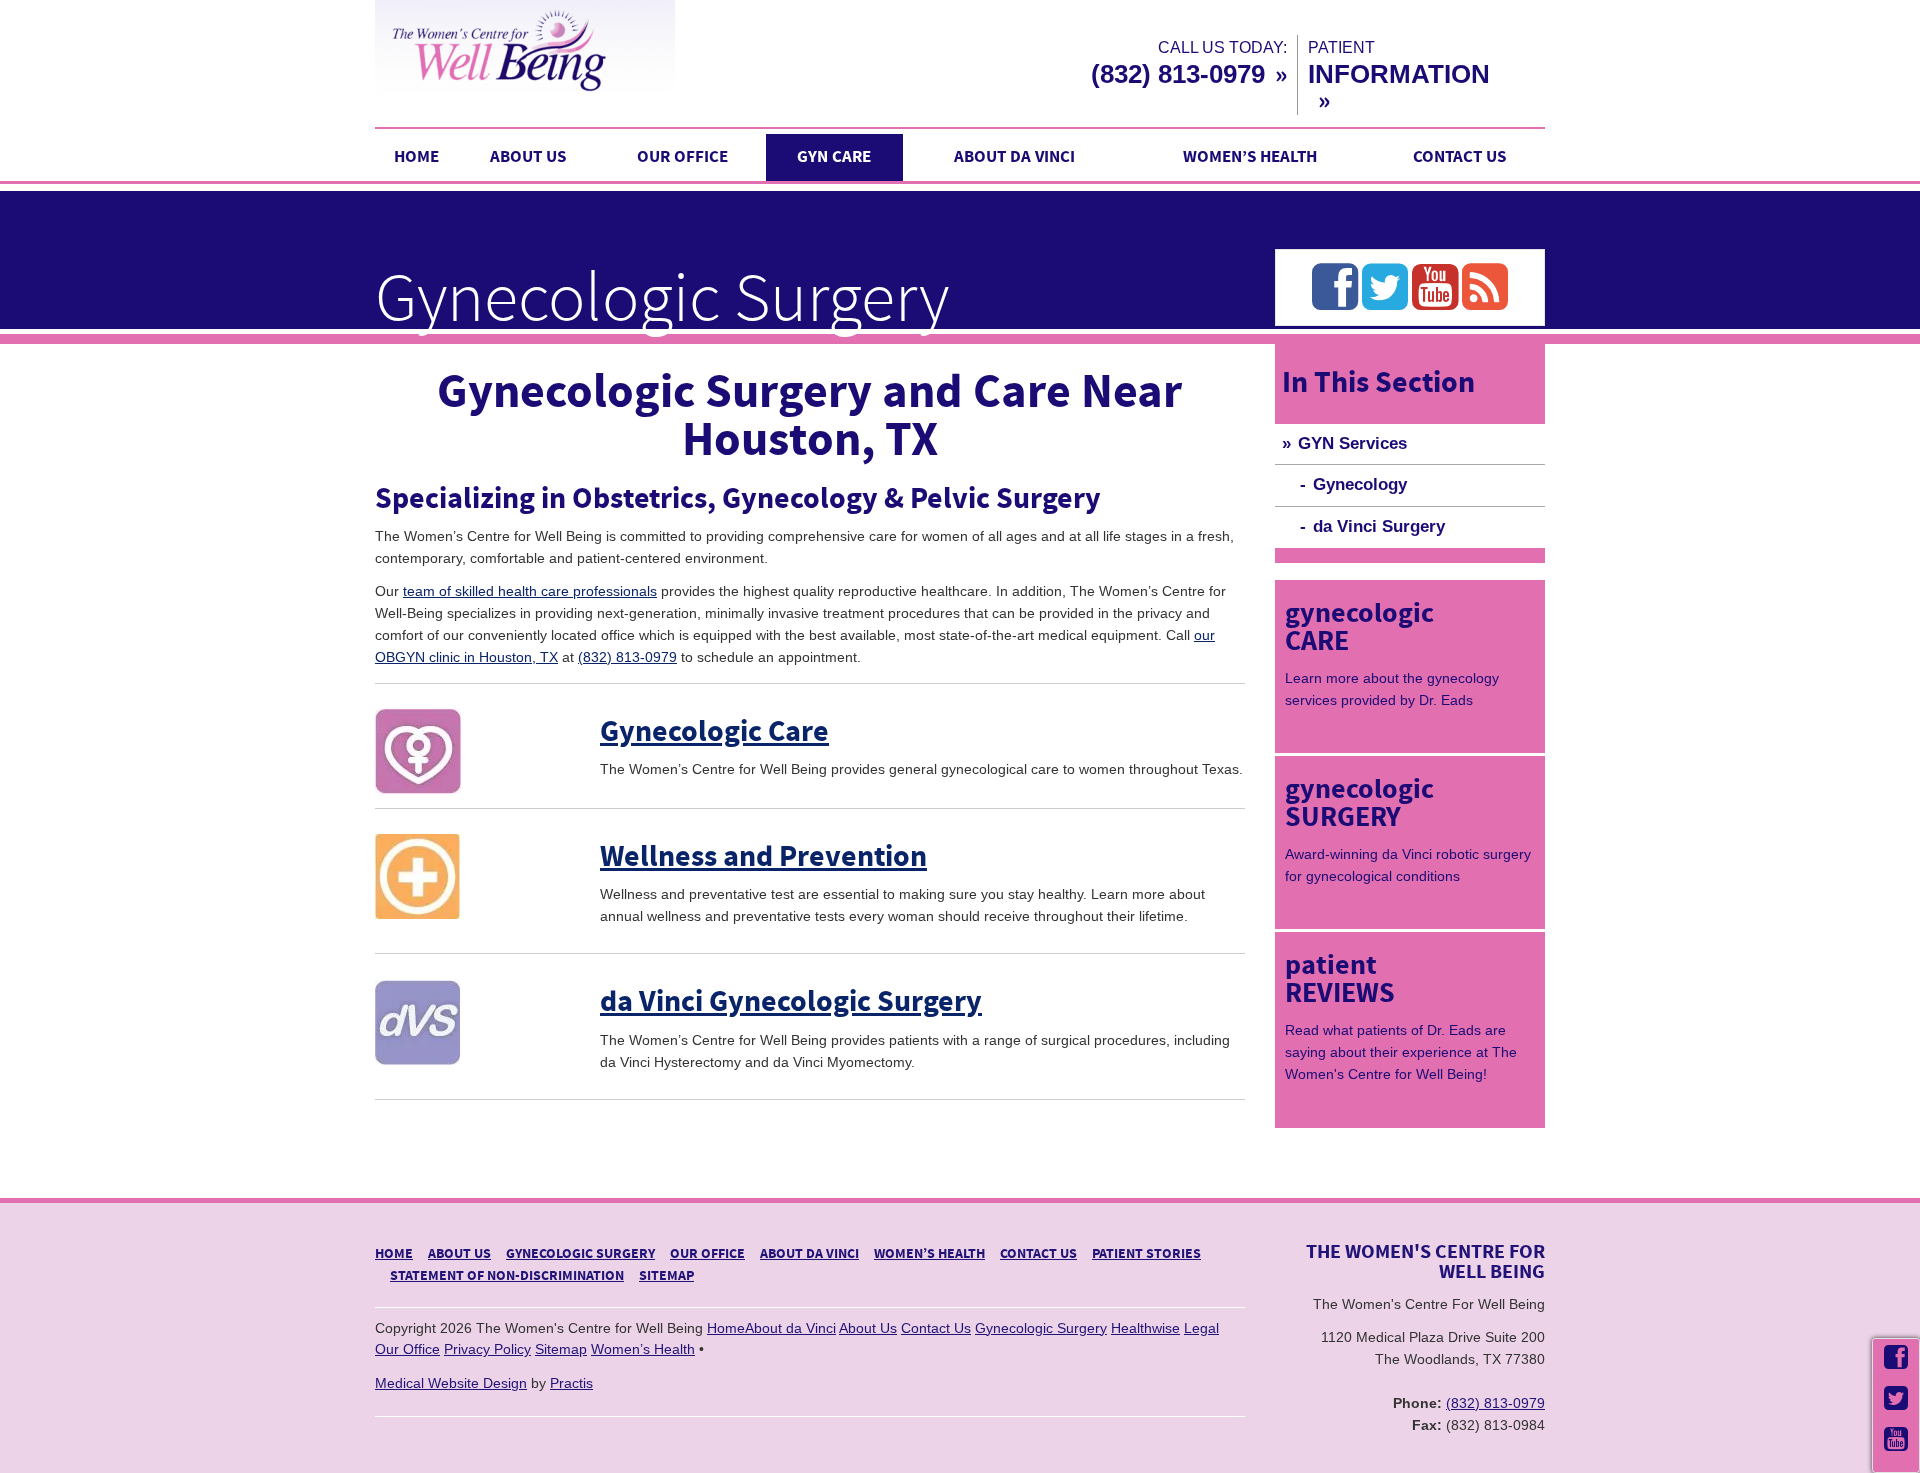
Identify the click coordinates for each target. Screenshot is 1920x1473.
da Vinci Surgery (1379, 526)
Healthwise (1145, 1328)
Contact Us (1459, 157)
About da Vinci (1014, 157)
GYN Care (834, 157)
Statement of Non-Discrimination (507, 1276)
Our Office (682, 157)
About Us (528, 157)
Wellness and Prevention (763, 857)
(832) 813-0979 (1178, 74)
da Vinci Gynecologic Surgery (791, 1002)
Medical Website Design (451, 1383)
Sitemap (666, 1276)
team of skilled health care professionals (530, 591)
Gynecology (1360, 484)
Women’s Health (1250, 157)
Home (416, 157)
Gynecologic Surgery (580, 1254)
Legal (1201, 1328)
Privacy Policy (487, 1349)
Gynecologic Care (714, 732)
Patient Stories (1146, 1254)
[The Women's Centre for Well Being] (610, 49)
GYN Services (1352, 443)
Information (1399, 74)
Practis (571, 1383)
